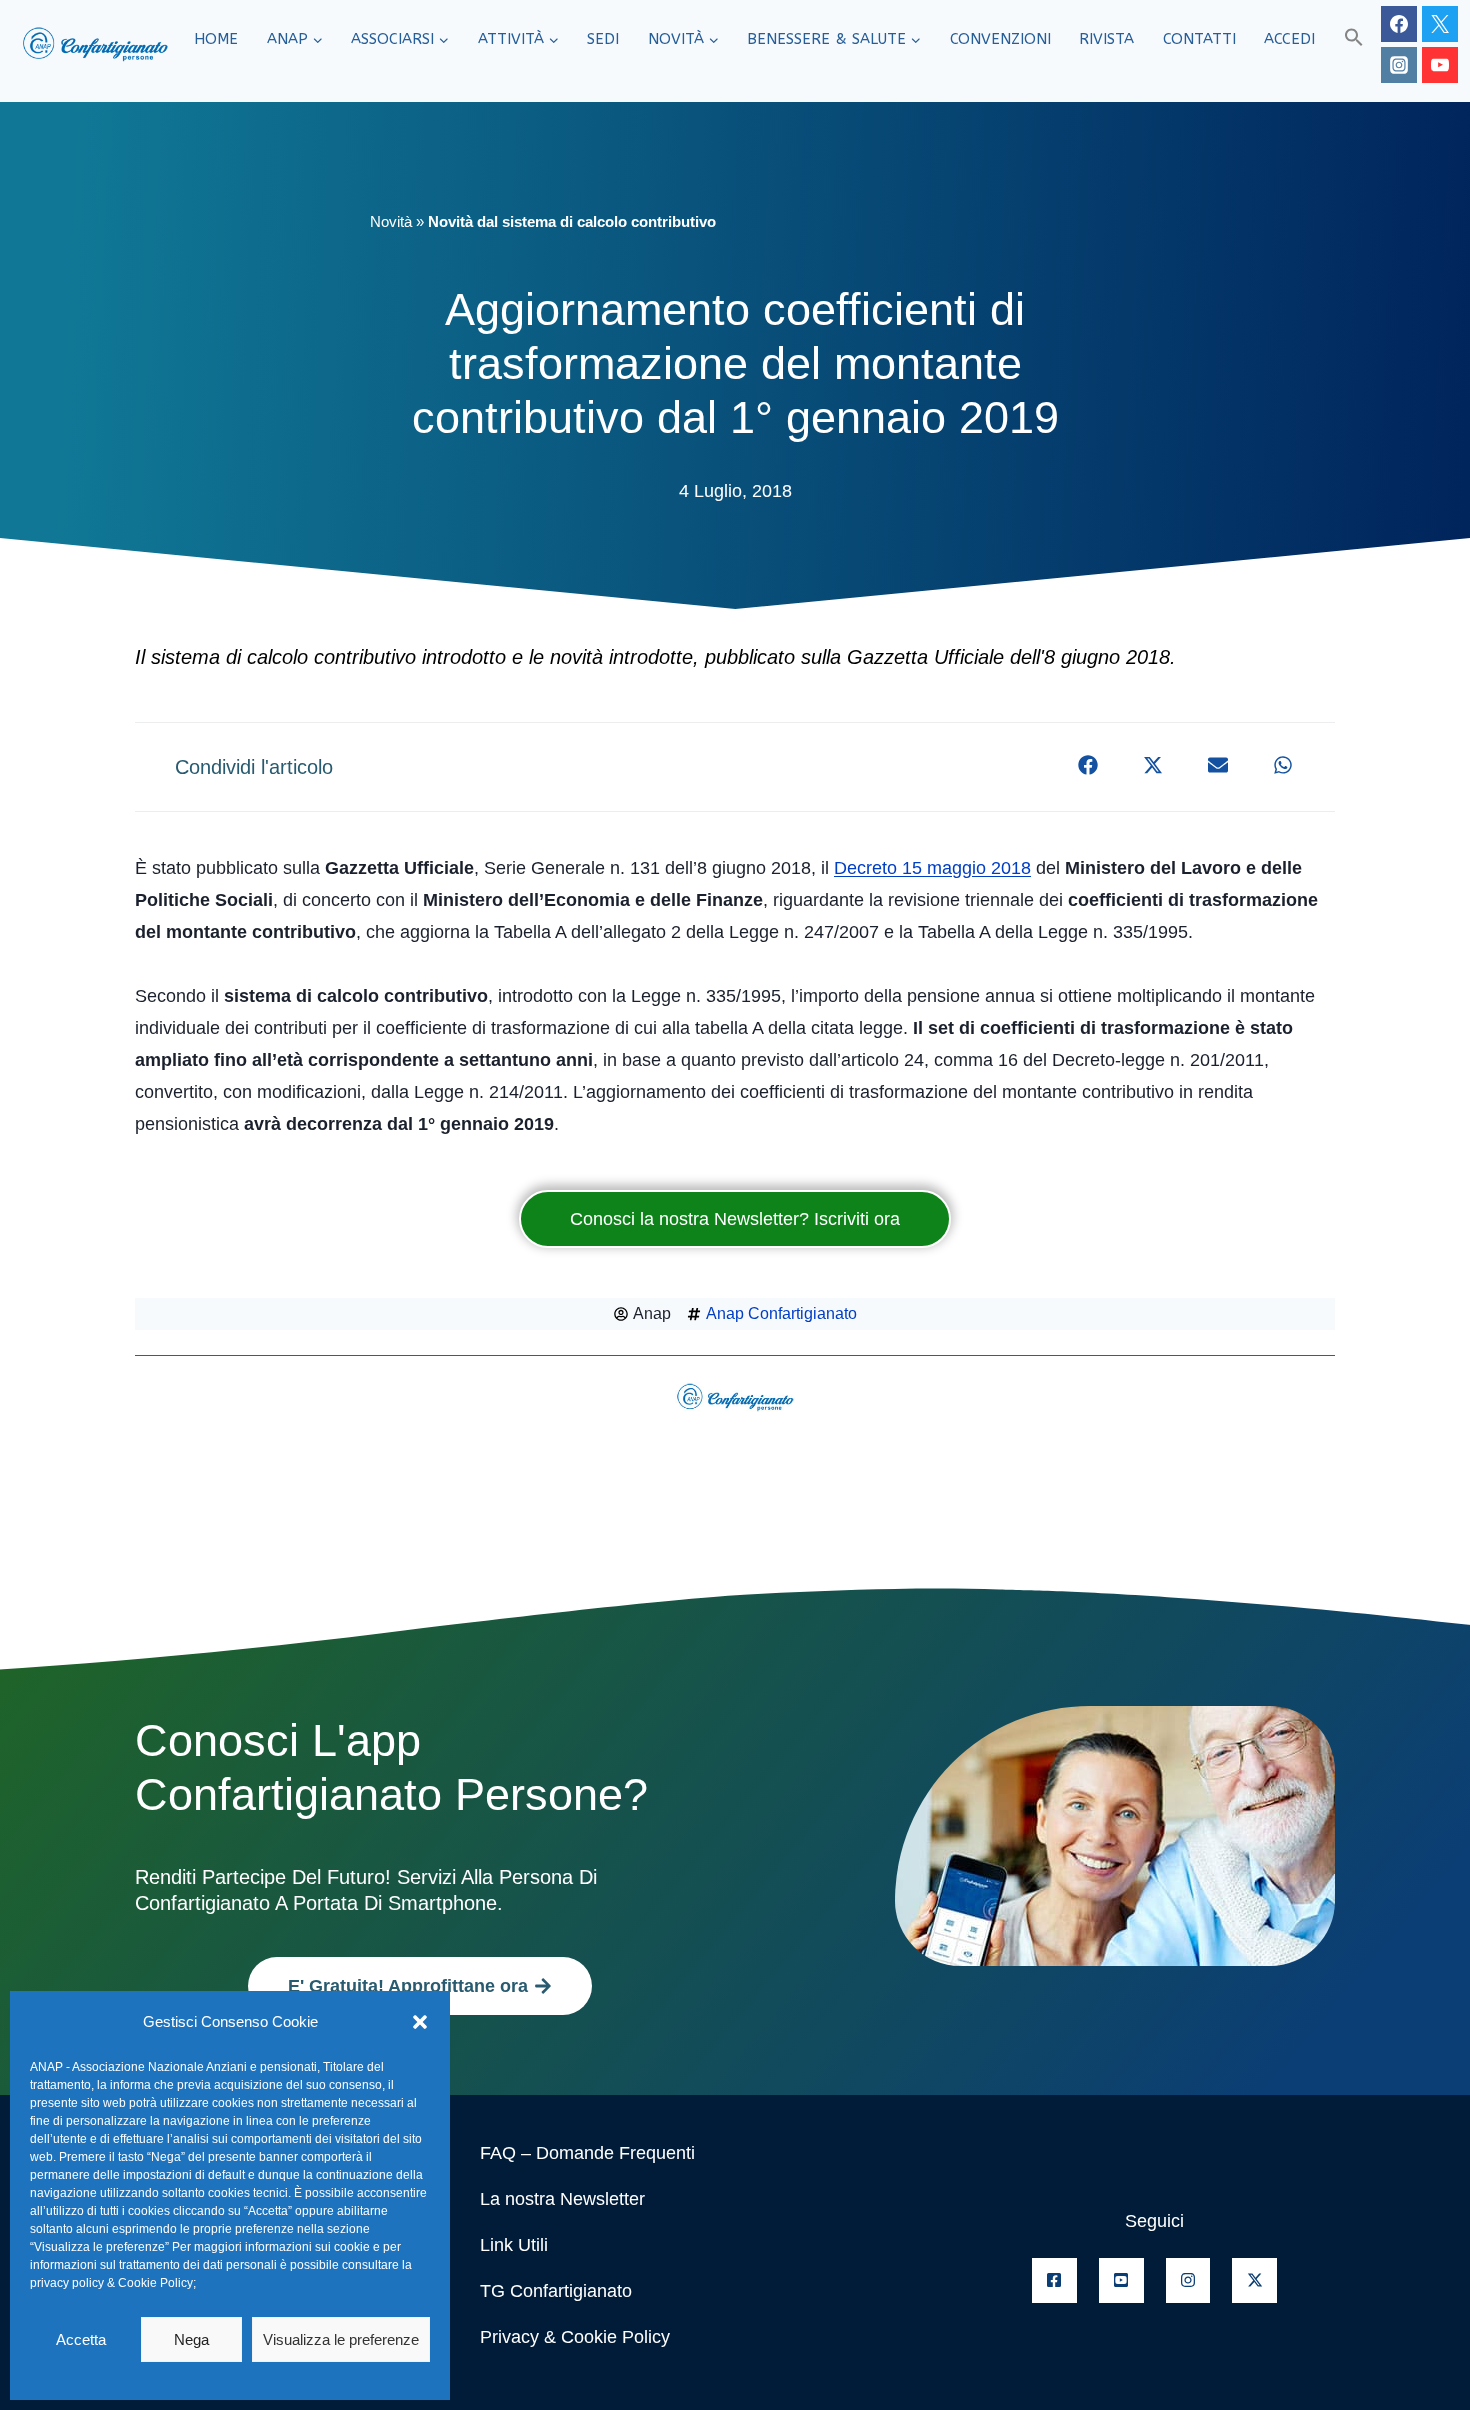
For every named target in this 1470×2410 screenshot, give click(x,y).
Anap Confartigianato (781, 1313)
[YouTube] (1440, 65)
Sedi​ (603, 39)
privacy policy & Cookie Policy (111, 2283)
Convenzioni (1000, 39)
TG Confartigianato (556, 2291)
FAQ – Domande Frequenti (587, 2153)
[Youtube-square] (1121, 2280)
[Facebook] (1399, 24)
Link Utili (514, 2245)
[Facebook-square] (1054, 2280)
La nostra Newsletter (562, 2199)
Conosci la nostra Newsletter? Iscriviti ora (735, 1219)
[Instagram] (1399, 65)
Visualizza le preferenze (341, 2339)
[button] (420, 2022)
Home (216, 39)
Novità (391, 221)
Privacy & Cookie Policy (575, 2337)
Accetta (81, 2339)
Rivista (1106, 39)
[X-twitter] (1254, 2280)
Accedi (1289, 39)
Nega (191, 2339)
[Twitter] (1440, 24)
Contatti (1199, 39)
